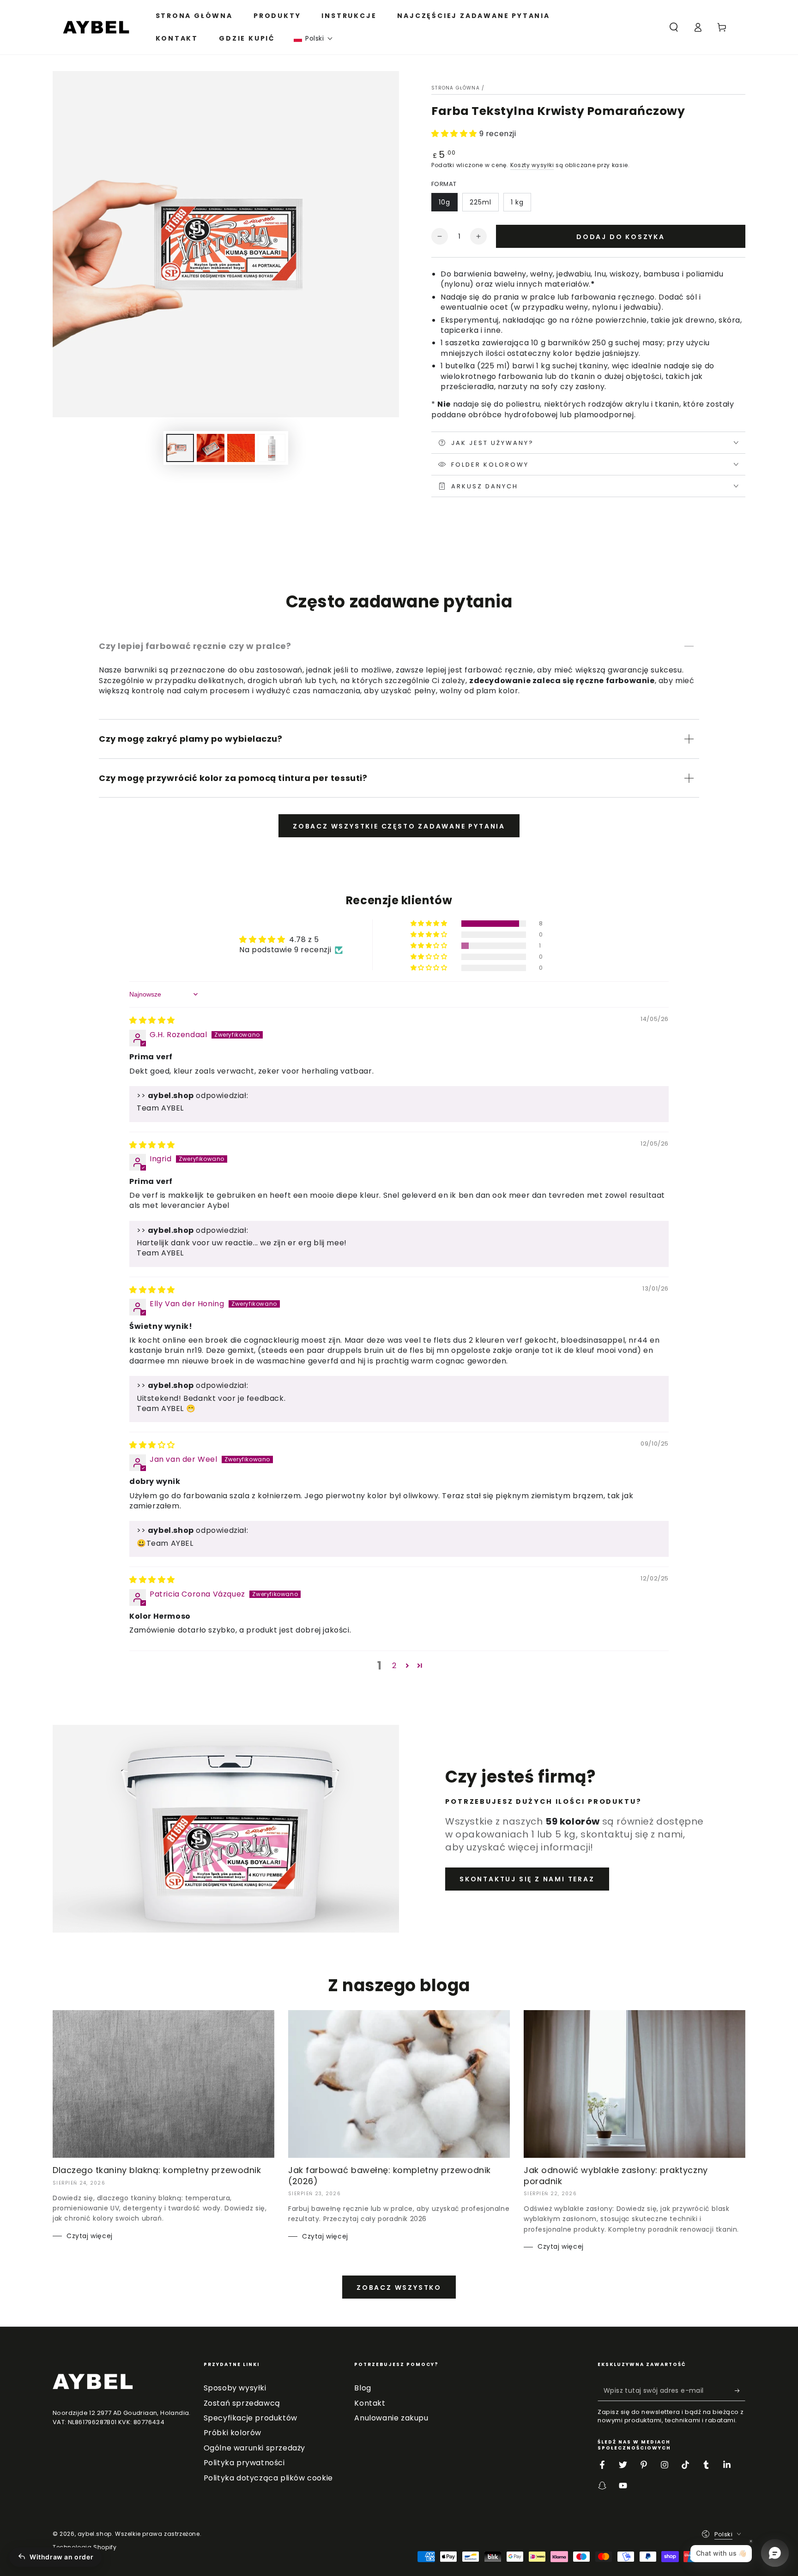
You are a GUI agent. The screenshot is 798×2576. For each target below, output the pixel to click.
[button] (313, 39)
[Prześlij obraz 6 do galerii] (272, 448)
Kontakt (370, 2403)
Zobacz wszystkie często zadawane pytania (399, 826)
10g (444, 202)
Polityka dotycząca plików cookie (268, 2478)
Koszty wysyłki (532, 165)
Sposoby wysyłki (235, 2388)
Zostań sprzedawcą (242, 2403)
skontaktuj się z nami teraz (527, 1879)
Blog (363, 2388)
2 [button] (394, 1666)
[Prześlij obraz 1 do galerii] (180, 448)
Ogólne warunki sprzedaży (254, 2448)
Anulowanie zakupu (391, 2418)
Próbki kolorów (233, 2433)
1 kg (517, 202)
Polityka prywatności (244, 2463)
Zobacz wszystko (399, 2288)
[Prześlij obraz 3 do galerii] (241, 448)
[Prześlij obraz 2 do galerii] (211, 448)
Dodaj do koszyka (621, 237)
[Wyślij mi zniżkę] (740, 2390)
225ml (481, 202)
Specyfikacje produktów (251, 2418)
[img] (152, 1020)
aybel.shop (95, 2534)
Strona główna (456, 88)
